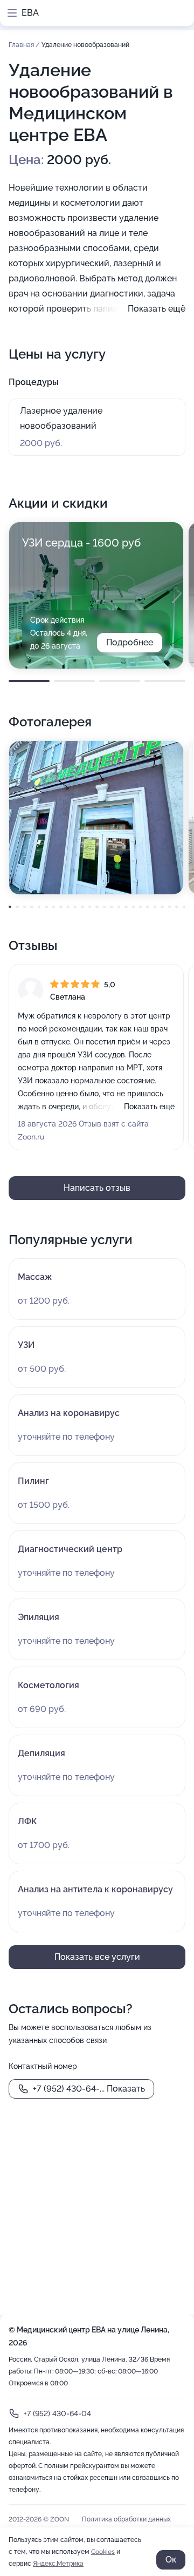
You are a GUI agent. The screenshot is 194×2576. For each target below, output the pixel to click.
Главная (22, 45)
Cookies (103, 2552)
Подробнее (130, 642)
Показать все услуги (97, 1957)
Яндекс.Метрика (58, 2564)
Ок (171, 2560)
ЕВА (30, 13)
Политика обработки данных (126, 2519)
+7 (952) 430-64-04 (57, 2413)
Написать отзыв (97, 1188)
